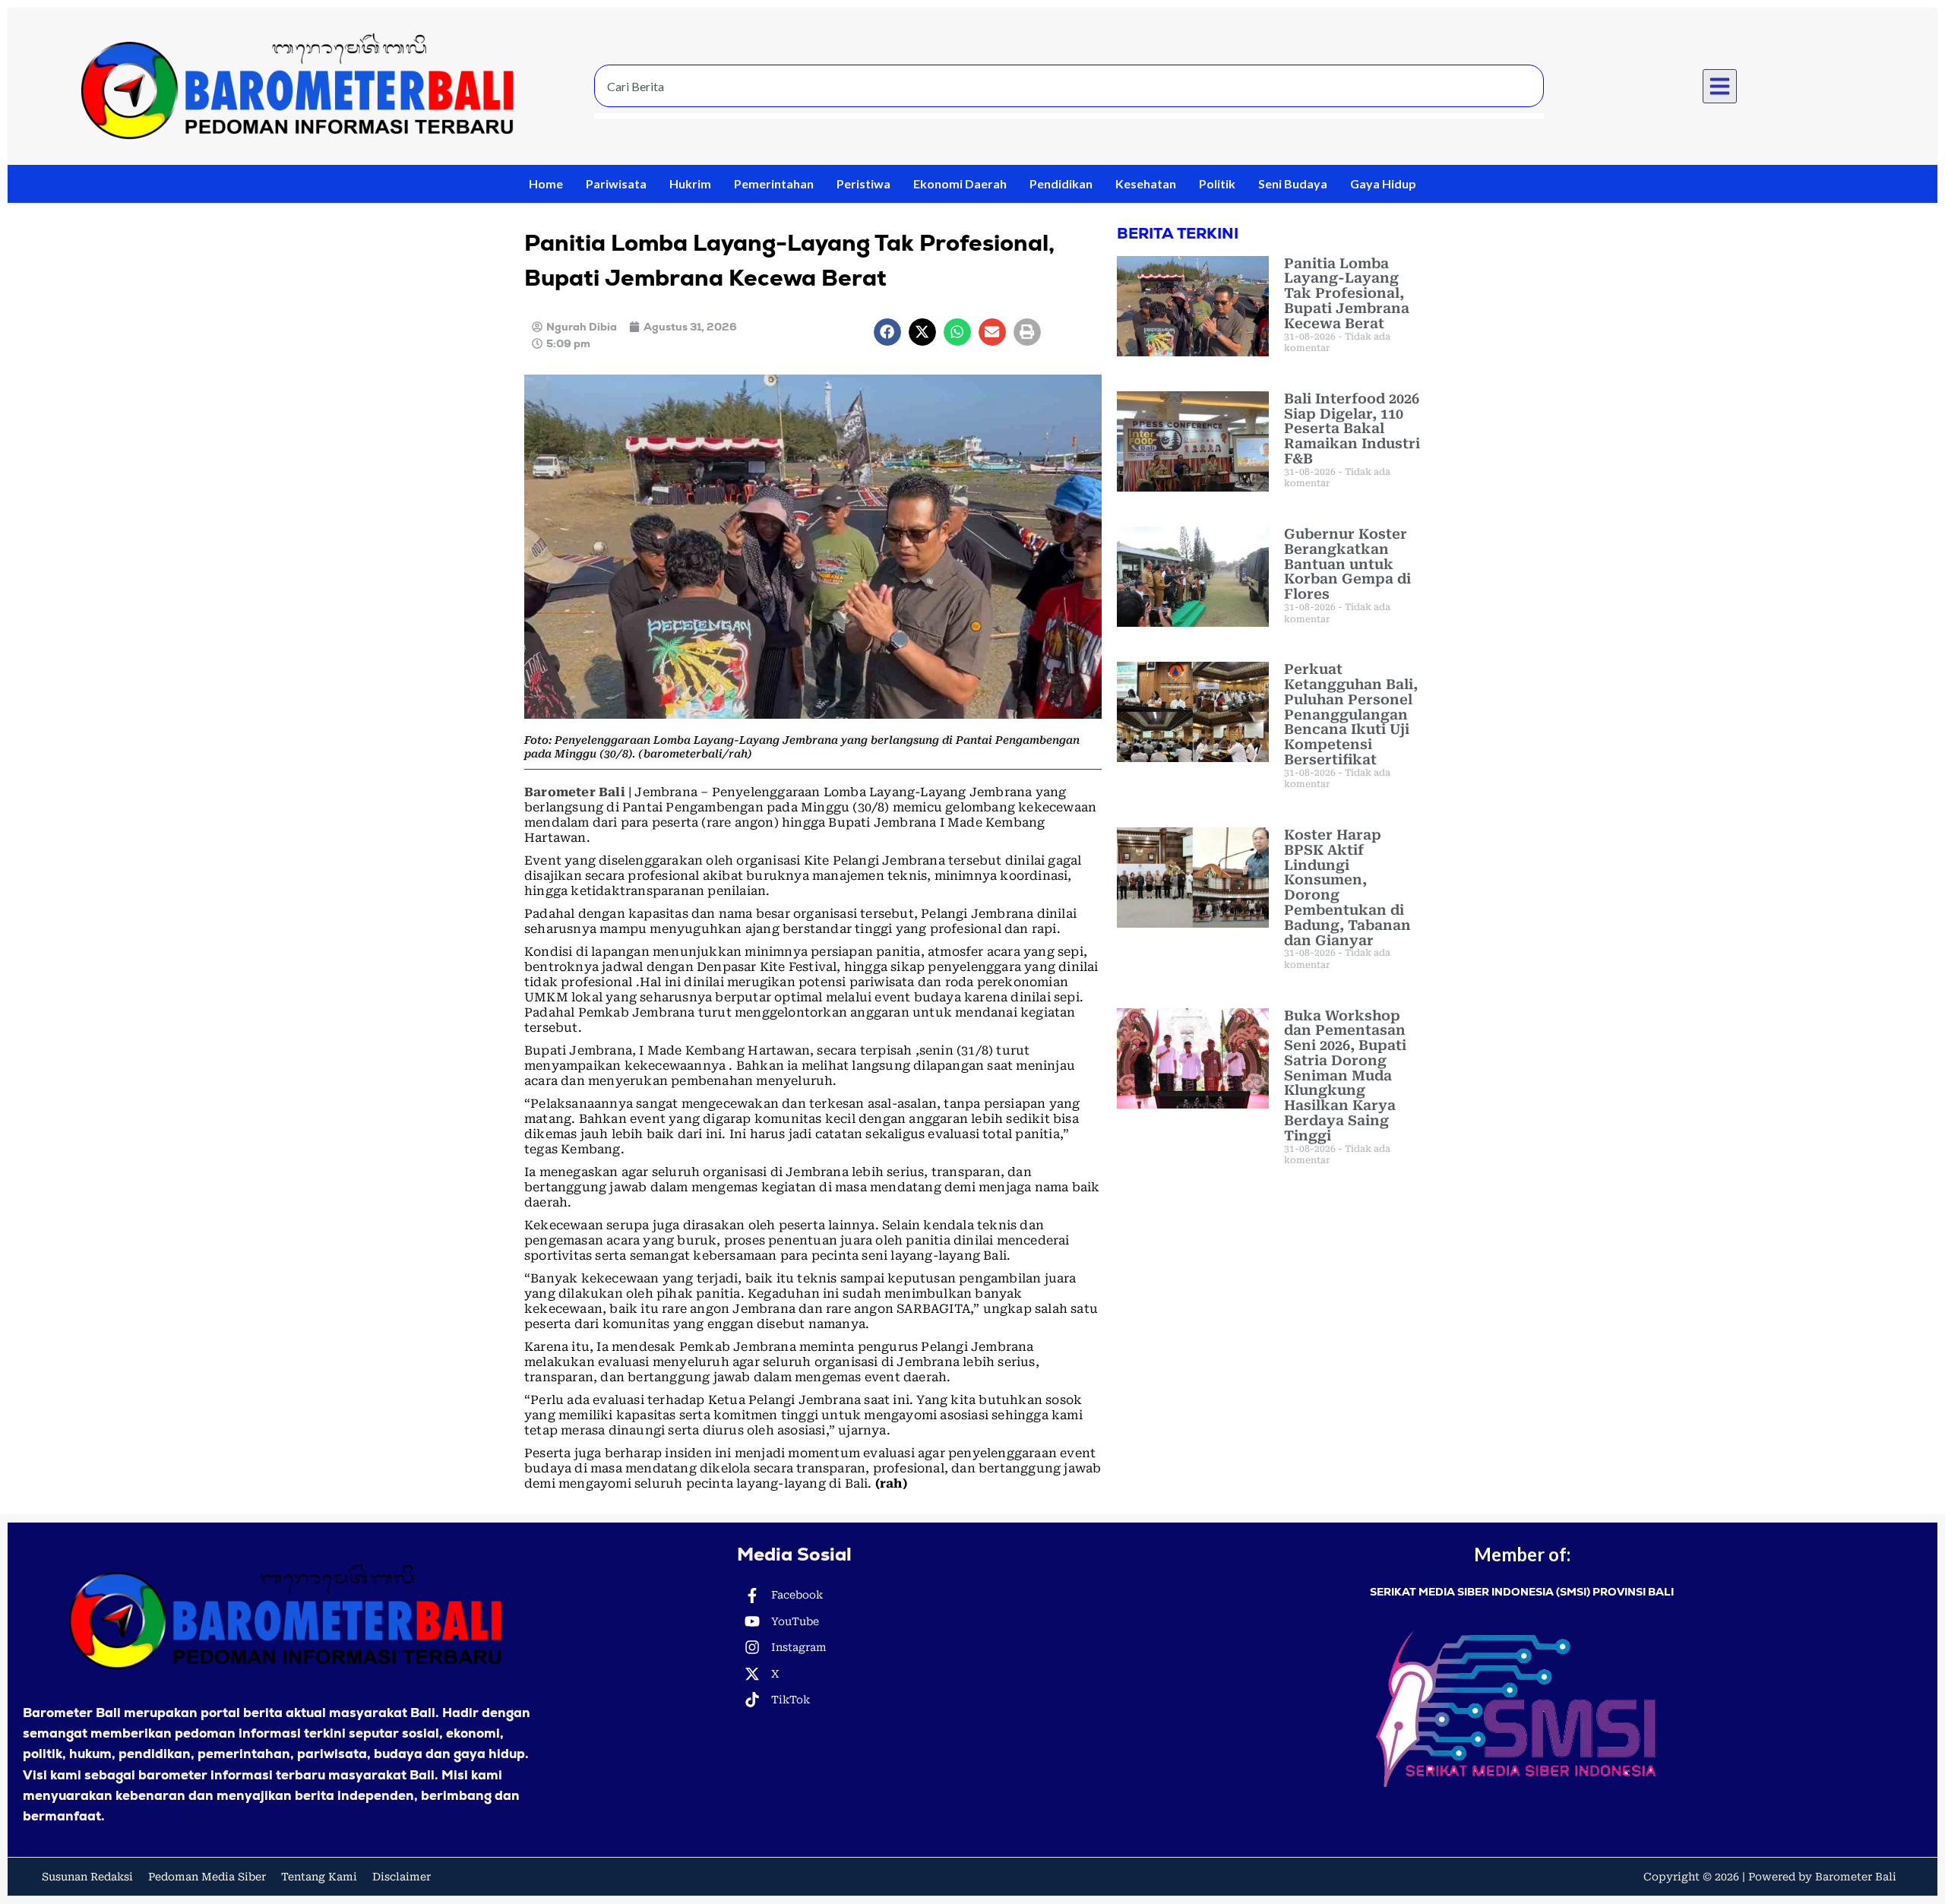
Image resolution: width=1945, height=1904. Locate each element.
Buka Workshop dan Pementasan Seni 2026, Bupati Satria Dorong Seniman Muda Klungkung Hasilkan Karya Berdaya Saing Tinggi (1345, 1075)
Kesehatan (1146, 183)
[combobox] (1069, 86)
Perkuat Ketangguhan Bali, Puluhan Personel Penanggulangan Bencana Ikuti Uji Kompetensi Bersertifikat (1351, 714)
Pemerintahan (774, 183)
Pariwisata (616, 183)
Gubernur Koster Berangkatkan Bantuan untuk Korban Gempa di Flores (1347, 564)
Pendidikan (1061, 183)
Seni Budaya (1293, 183)
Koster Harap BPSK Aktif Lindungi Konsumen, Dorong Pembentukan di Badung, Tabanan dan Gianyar (1347, 887)
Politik (1217, 183)
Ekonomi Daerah (960, 183)
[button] (1720, 87)
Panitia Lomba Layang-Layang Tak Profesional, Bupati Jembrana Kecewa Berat (1347, 293)
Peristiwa (863, 183)
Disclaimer (402, 1877)
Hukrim (690, 183)
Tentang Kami (319, 1877)
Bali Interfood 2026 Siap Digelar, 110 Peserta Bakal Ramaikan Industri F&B (1352, 429)
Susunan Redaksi (87, 1877)
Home (546, 183)
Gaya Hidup (1383, 183)
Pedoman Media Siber (207, 1877)
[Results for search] (1069, 116)
